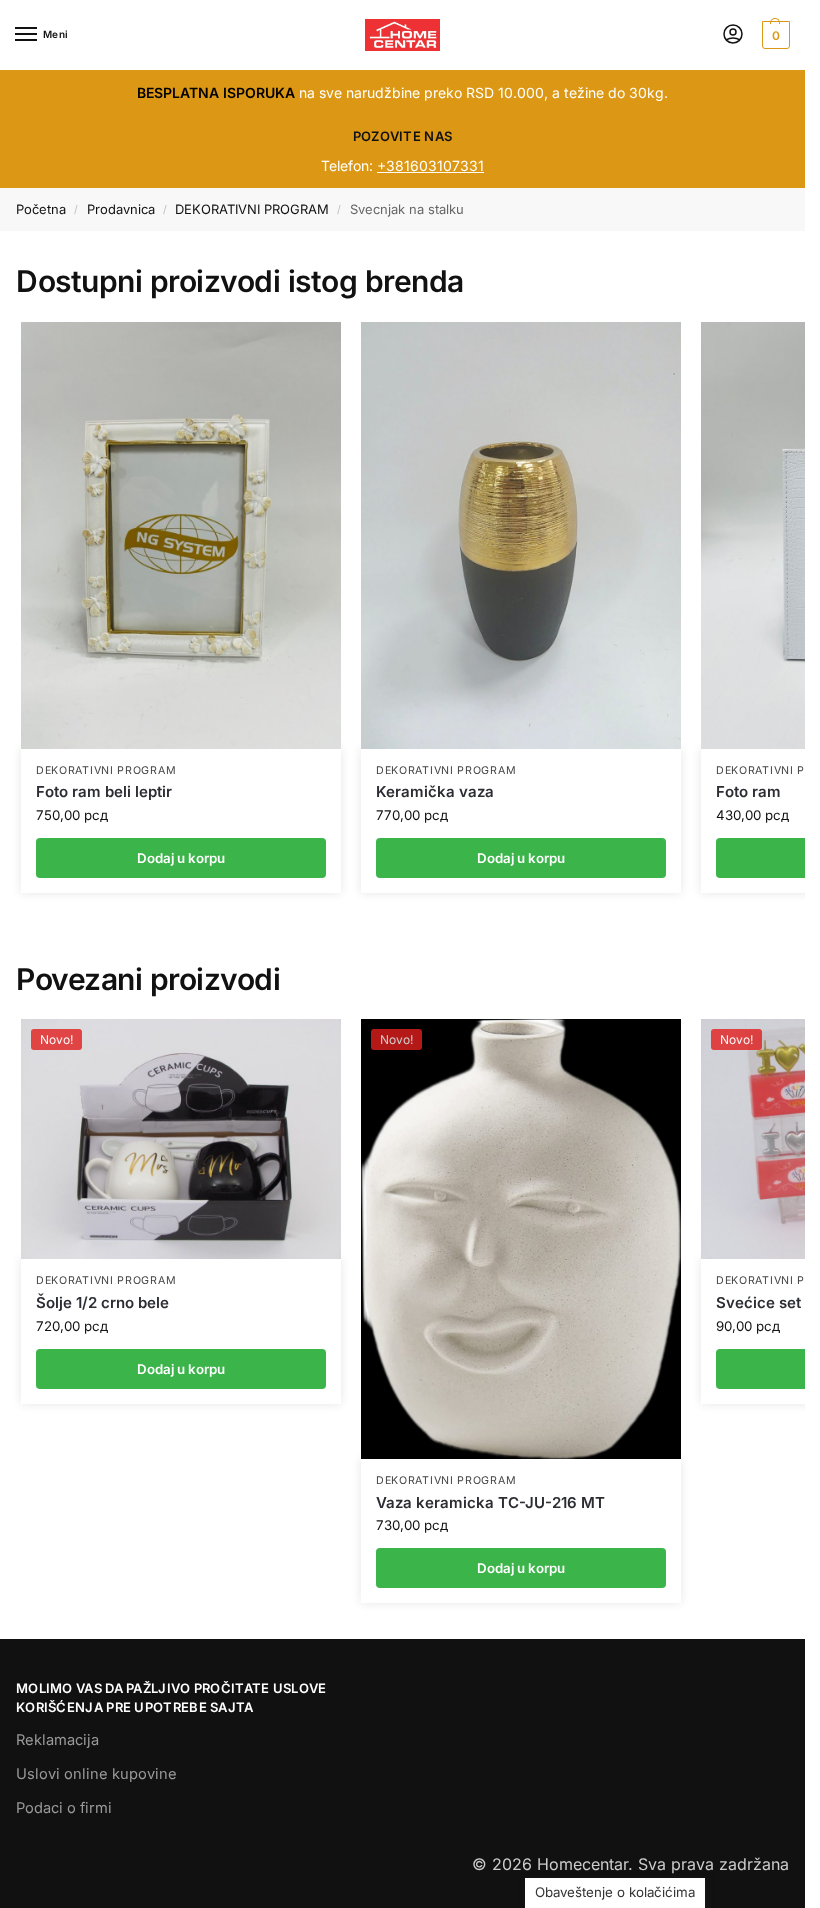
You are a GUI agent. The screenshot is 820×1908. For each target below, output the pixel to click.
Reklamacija (57, 1740)
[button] (773, 35)
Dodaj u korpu (181, 858)
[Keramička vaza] (521, 535)
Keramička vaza (435, 791)
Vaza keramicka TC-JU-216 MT (490, 1502)
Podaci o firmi (64, 1808)
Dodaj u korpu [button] (181, 1369)
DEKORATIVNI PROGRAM (252, 209)
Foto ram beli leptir (104, 791)
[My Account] (733, 35)
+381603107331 (430, 165)
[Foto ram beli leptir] (181, 535)
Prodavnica (121, 209)
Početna (41, 209)
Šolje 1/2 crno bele (102, 1302)
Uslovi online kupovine (96, 1774)
